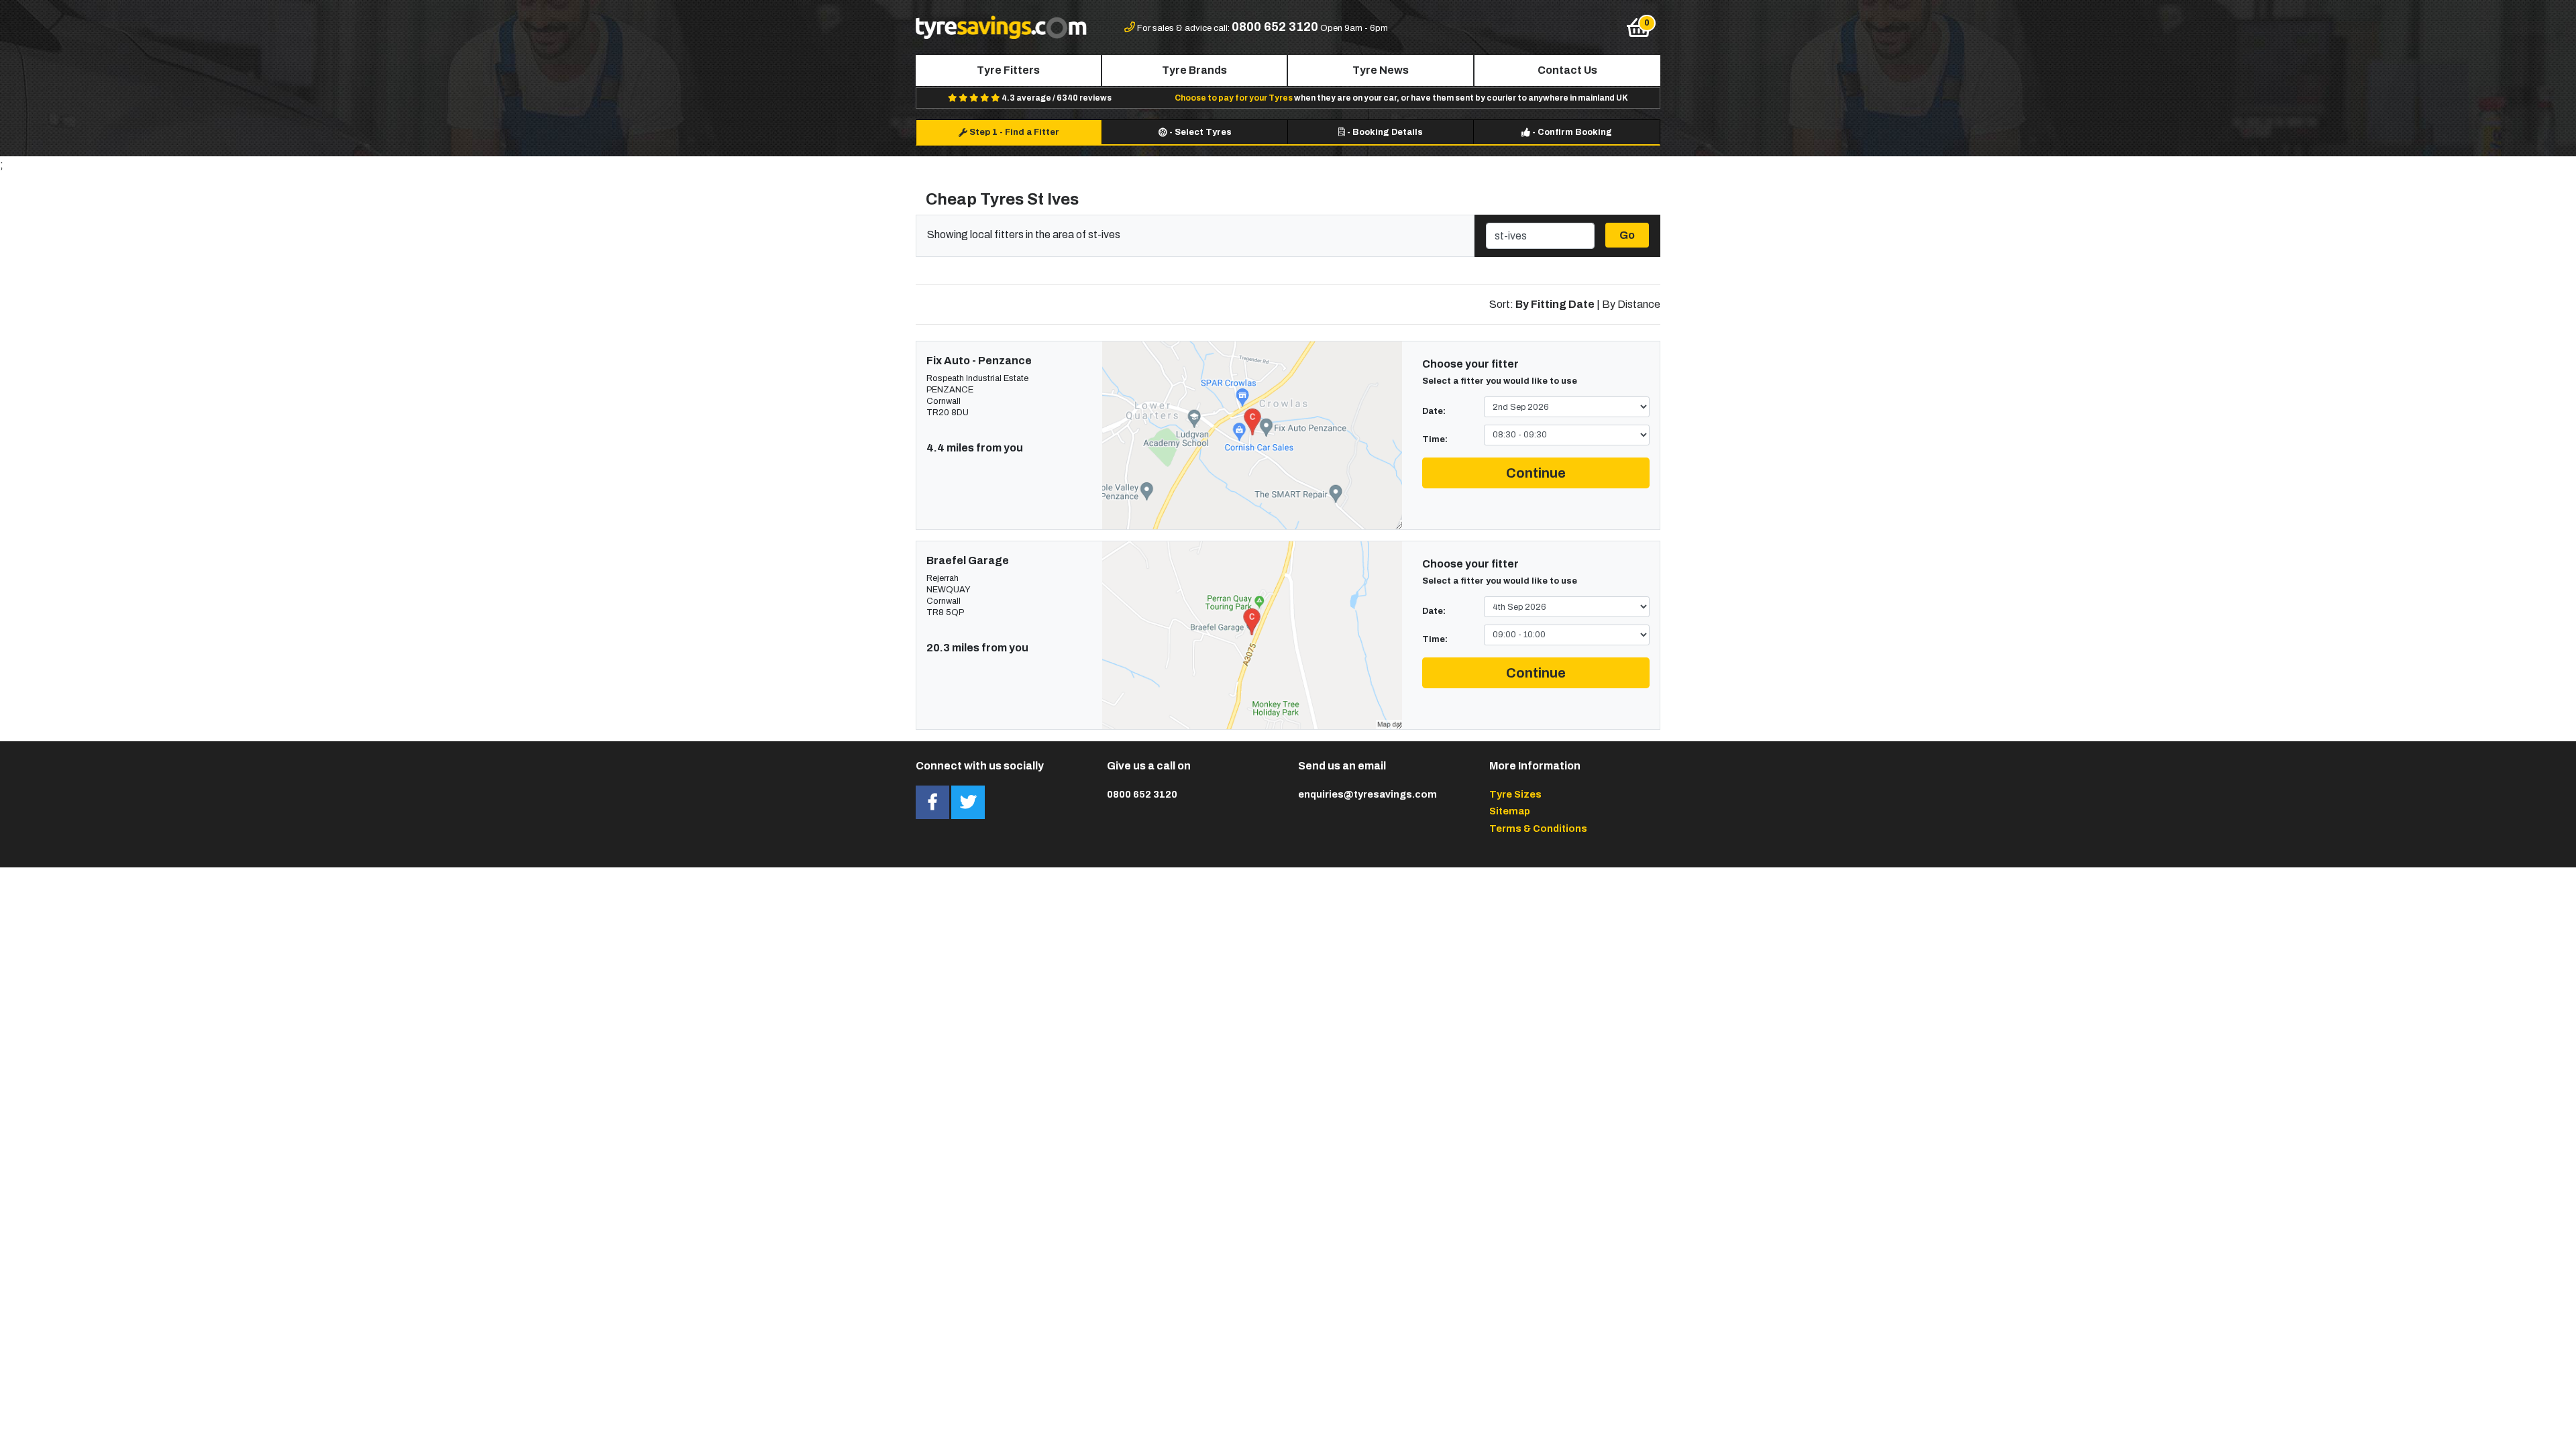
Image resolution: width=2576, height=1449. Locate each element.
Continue (1536, 473)
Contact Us (1567, 70)
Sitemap (1510, 811)
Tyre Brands (1194, 70)
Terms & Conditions (1538, 828)
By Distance (1631, 304)
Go (1627, 235)
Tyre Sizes (1515, 794)
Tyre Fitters (1008, 70)
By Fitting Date (1555, 304)
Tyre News (1381, 70)
